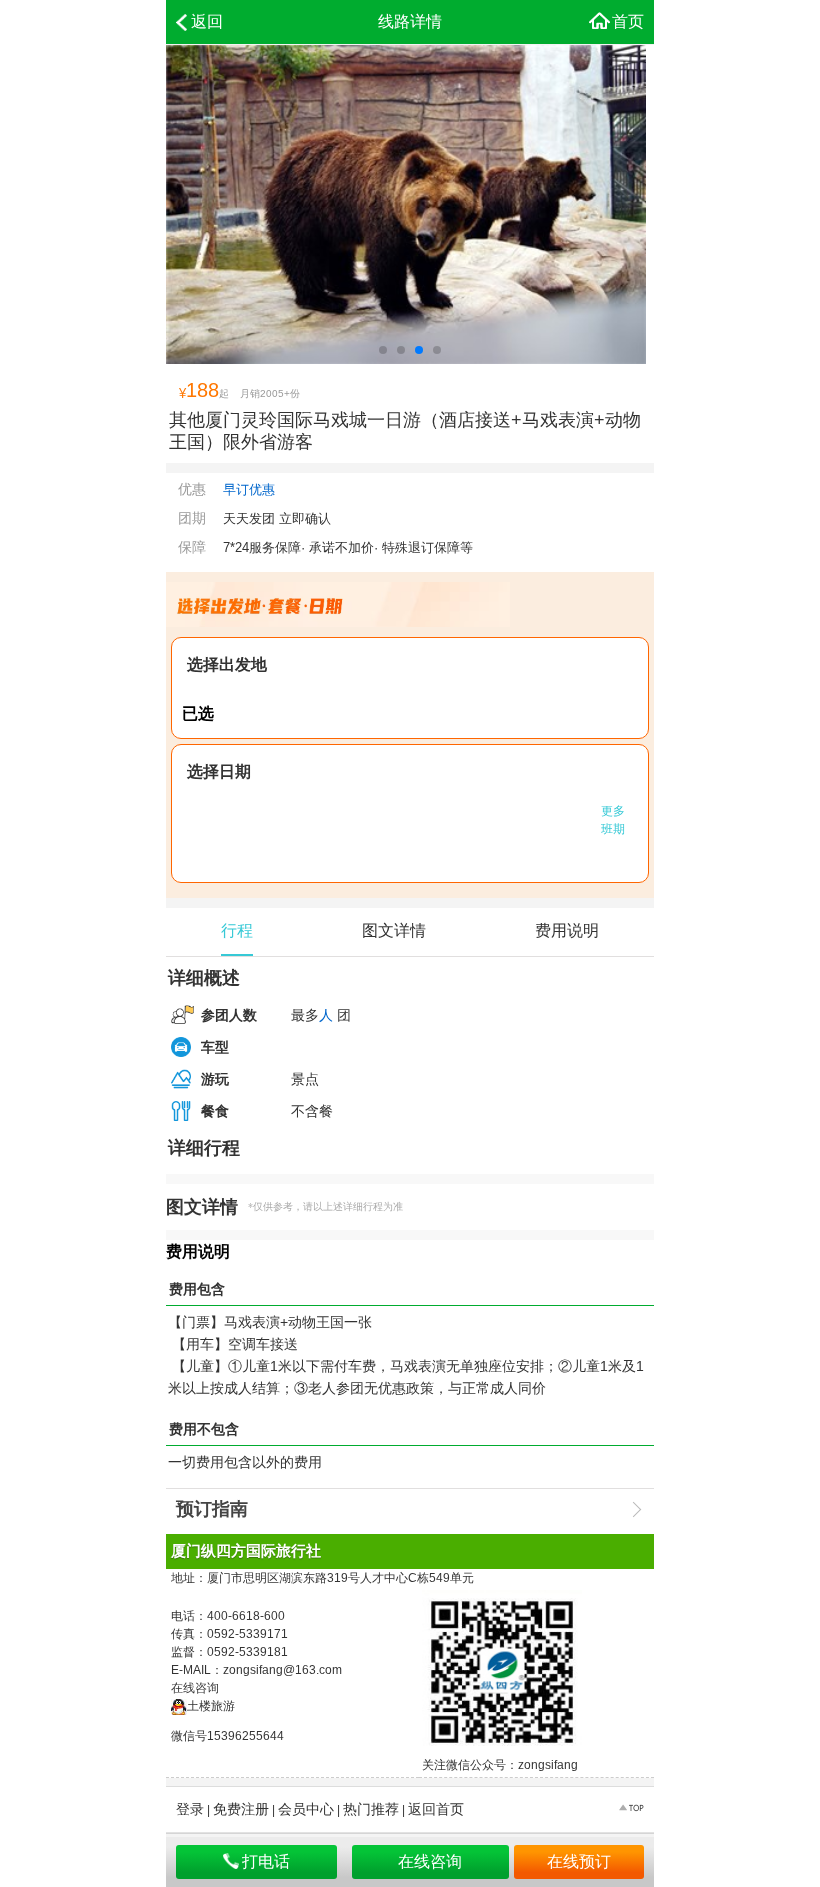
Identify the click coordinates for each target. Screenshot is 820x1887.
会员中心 (306, 1809)
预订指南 (212, 1509)
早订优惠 (249, 489)
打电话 (266, 1861)
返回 (207, 21)
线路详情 (410, 21)
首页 (628, 21)
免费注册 (241, 1809)
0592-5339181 (247, 1652)
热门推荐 (371, 1809)
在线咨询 (430, 1861)
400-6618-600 (246, 1616)
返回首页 (436, 1809)
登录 (190, 1809)
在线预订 (579, 1861)
